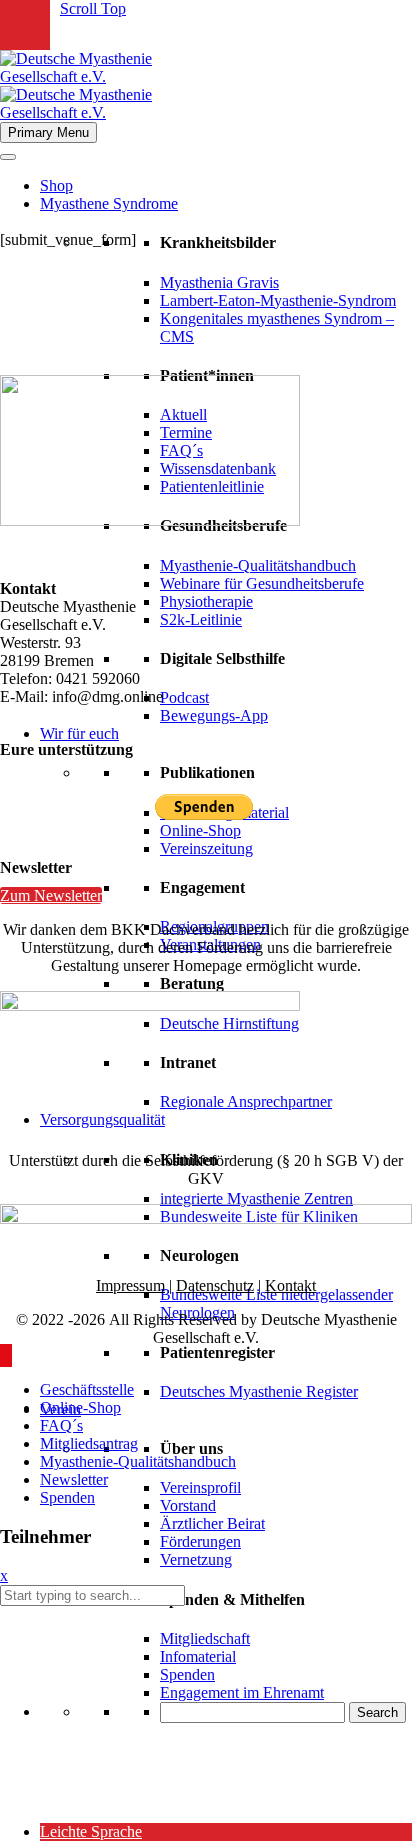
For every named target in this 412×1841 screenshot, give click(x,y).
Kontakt (290, 1285)
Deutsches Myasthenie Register (259, 1391)
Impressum (130, 1285)
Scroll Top (93, 8)
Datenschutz (215, 1285)
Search (377, 1712)
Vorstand (188, 1505)
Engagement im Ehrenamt (242, 1692)
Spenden (187, 1674)
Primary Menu (48, 132)
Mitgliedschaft (205, 1638)
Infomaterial (198, 1656)
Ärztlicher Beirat (212, 1523)
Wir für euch (79, 733)
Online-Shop (200, 830)
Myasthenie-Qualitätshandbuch (258, 565)
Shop (56, 185)
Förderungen (200, 1541)
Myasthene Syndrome (109, 203)
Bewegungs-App (214, 715)
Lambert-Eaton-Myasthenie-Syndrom (278, 300)
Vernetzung (196, 1559)
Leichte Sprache (91, 1831)
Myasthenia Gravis (219, 282)
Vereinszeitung (206, 848)
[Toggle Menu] (8, 157)
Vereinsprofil (200, 1487)
